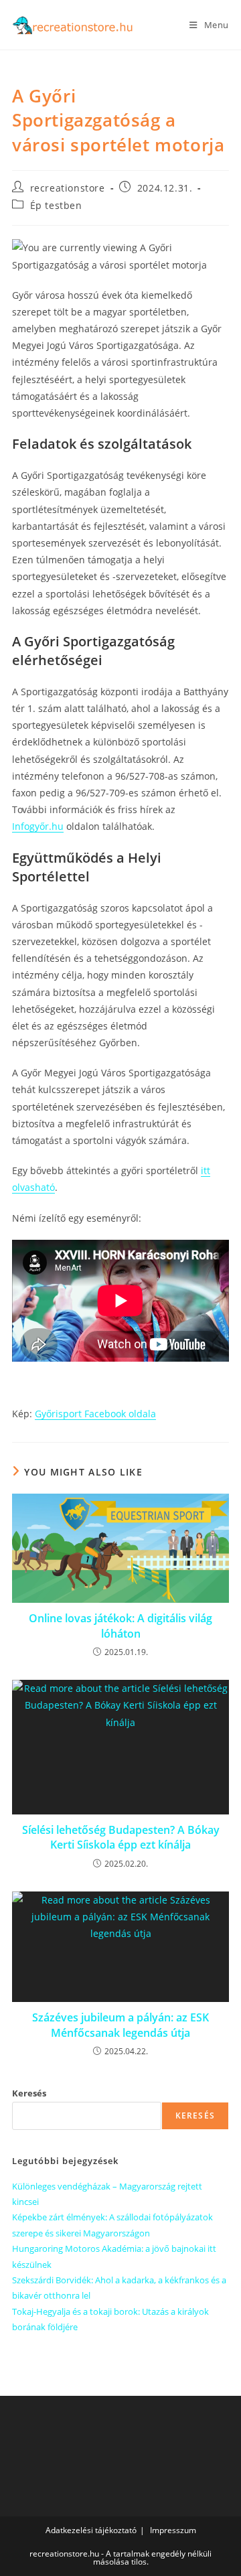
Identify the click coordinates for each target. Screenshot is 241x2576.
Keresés (29, 2093)
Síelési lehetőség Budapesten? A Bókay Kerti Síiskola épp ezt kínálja (121, 1837)
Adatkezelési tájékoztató (91, 2530)
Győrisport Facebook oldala (95, 1414)
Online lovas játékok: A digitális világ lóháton (120, 1626)
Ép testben (56, 205)
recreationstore (68, 188)
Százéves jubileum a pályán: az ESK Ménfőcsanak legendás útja (120, 2025)
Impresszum (173, 2530)
